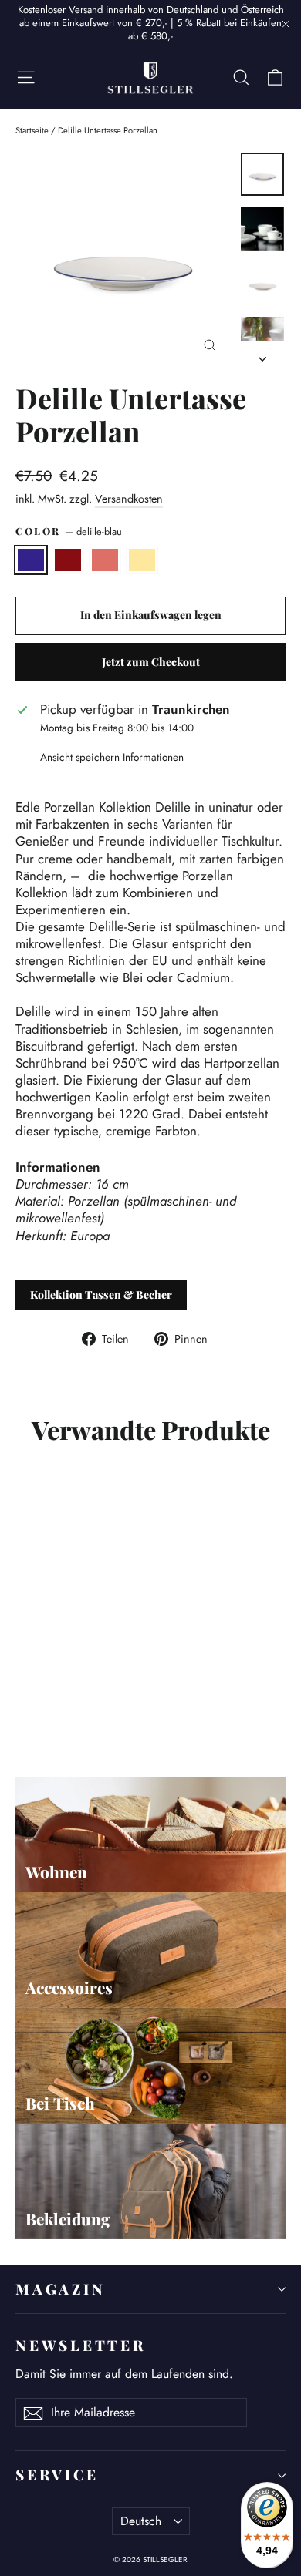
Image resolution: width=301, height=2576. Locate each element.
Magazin (60, 2289)
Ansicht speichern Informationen (112, 758)
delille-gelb (142, 560)
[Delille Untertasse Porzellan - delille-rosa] (58, 1704)
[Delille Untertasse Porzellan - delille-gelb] (75, 1704)
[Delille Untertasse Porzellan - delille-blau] (24, 1704)
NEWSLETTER (81, 2345)
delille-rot (68, 560)
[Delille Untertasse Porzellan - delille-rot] (41, 1704)
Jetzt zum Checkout (151, 662)
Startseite (32, 130)
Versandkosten (129, 499)
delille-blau (31, 560)
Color (69, 532)
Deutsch (141, 2521)
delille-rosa (105, 560)
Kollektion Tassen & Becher (101, 1295)
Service (57, 2475)
